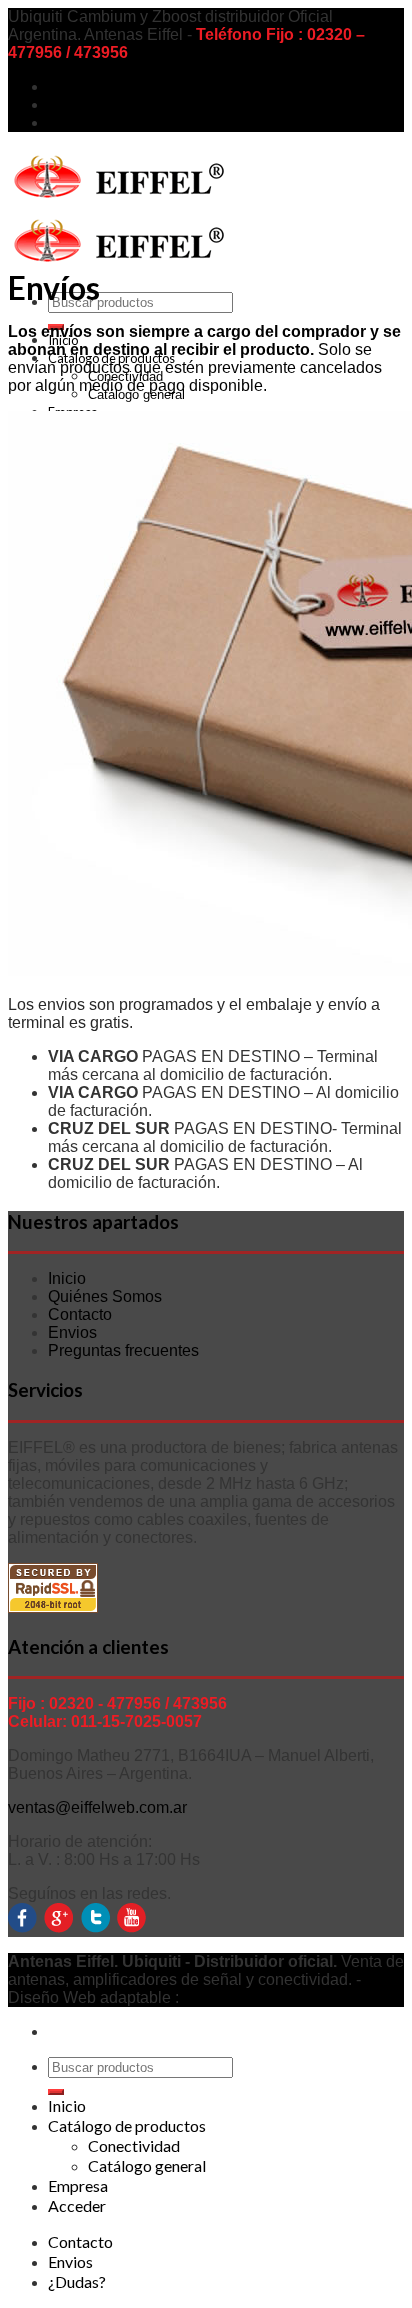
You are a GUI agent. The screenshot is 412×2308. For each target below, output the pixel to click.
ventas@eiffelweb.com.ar (97, 1807)
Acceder (77, 2205)
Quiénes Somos (105, 1296)
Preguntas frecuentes (123, 1350)
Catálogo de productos (127, 2125)
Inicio (67, 1278)
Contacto (80, 86)
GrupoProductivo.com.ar (269, 1997)
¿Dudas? (81, 122)
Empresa (78, 2185)
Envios (72, 104)
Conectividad (134, 2145)
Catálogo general (147, 2165)
